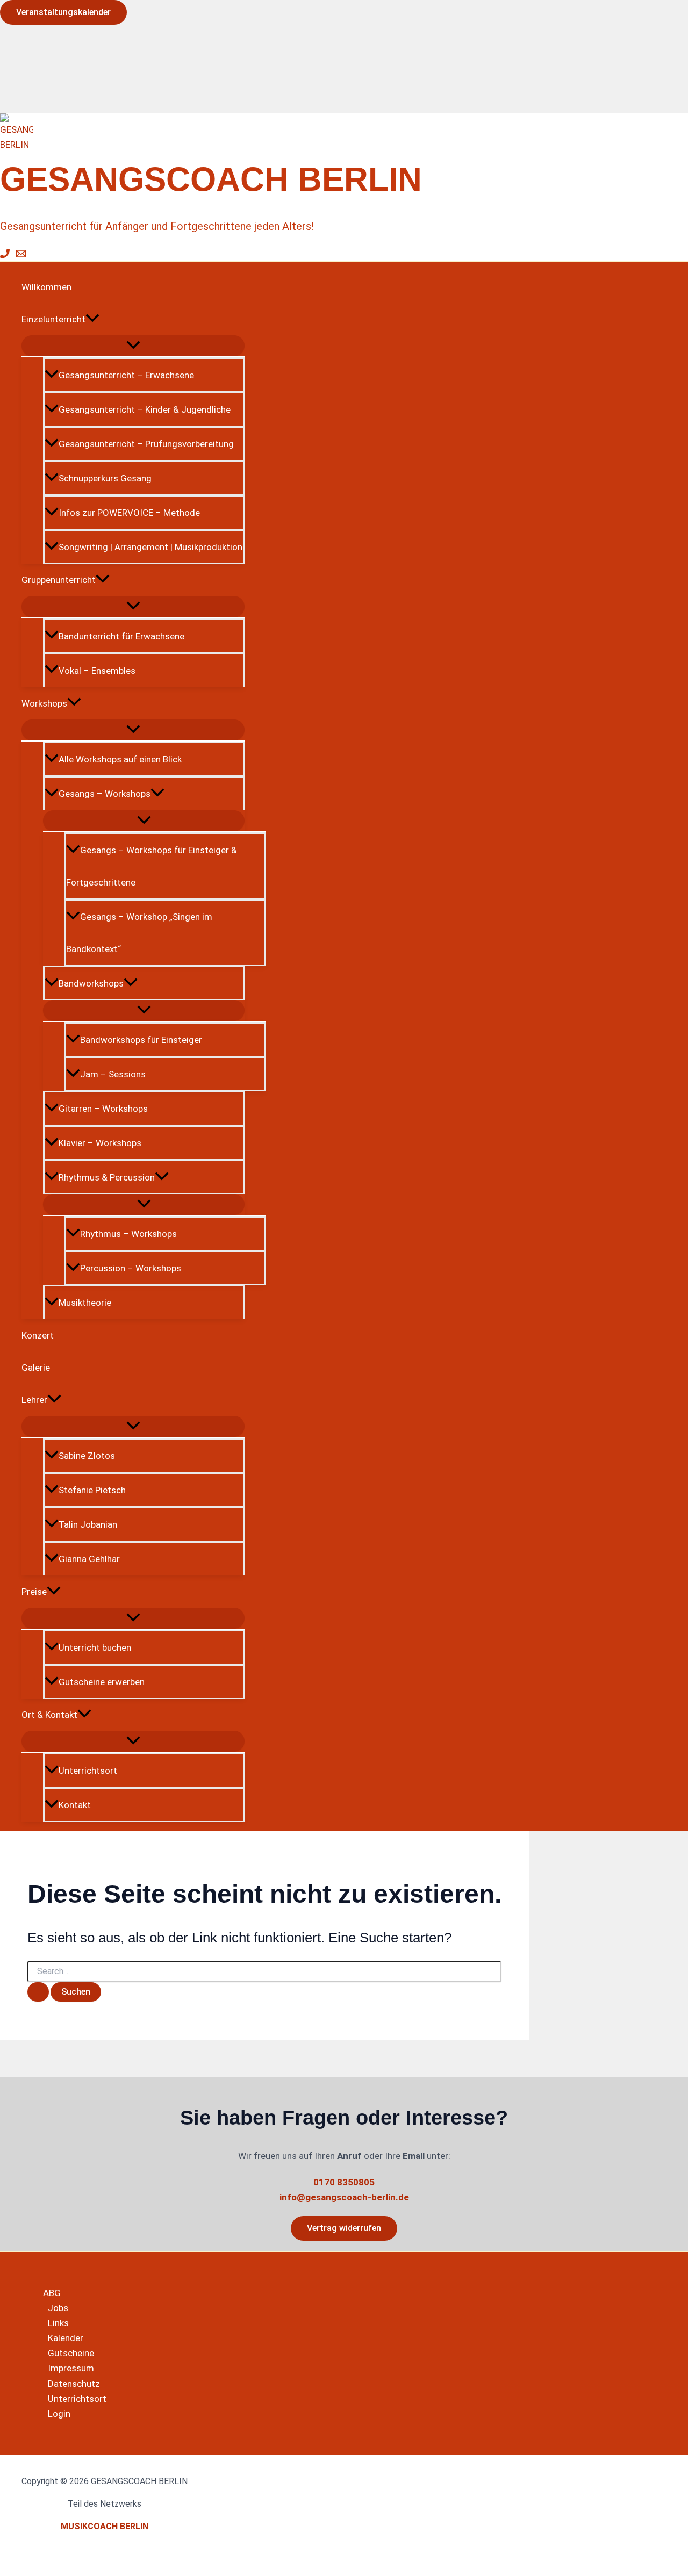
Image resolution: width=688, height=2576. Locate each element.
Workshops (44, 703)
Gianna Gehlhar (89, 1559)
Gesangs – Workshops (105, 794)
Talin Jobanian (88, 1524)
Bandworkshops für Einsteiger (141, 1040)
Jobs (58, 2308)
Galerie (36, 1368)
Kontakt (75, 1805)
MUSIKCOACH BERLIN (105, 2526)
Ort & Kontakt (49, 1715)
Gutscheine (71, 2353)
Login (59, 2414)
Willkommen (46, 287)
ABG (52, 2293)
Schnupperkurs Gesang (105, 478)
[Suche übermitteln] (38, 1992)
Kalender (66, 2338)
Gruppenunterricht (59, 580)
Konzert (38, 1335)
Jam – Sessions (113, 1074)
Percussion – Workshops (131, 1268)
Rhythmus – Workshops (128, 1234)
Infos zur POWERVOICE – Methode (129, 513)
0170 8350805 (344, 2182)
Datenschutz (74, 2384)
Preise (34, 1592)
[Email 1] (21, 255)
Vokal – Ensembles (97, 671)
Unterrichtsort (88, 1771)
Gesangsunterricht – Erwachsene (126, 375)
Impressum (71, 2368)
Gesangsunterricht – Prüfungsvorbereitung (146, 444)
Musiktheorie (85, 1303)
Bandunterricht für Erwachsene (121, 636)
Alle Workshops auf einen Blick (120, 759)
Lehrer (34, 1400)
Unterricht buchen (95, 1647)
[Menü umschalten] (133, 346)
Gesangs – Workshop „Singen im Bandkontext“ (139, 933)
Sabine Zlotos (87, 1456)
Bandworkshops (91, 983)
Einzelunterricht (53, 319)
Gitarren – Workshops (103, 1109)
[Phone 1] (5, 255)
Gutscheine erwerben (102, 1682)
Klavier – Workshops (100, 1143)
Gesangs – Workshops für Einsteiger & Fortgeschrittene (152, 866)
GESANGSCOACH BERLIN (211, 179)
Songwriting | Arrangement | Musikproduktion (150, 547)
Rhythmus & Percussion (107, 1177)
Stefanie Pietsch (92, 1490)
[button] (63, 12)
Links (58, 2323)
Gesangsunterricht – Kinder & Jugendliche (145, 409)
